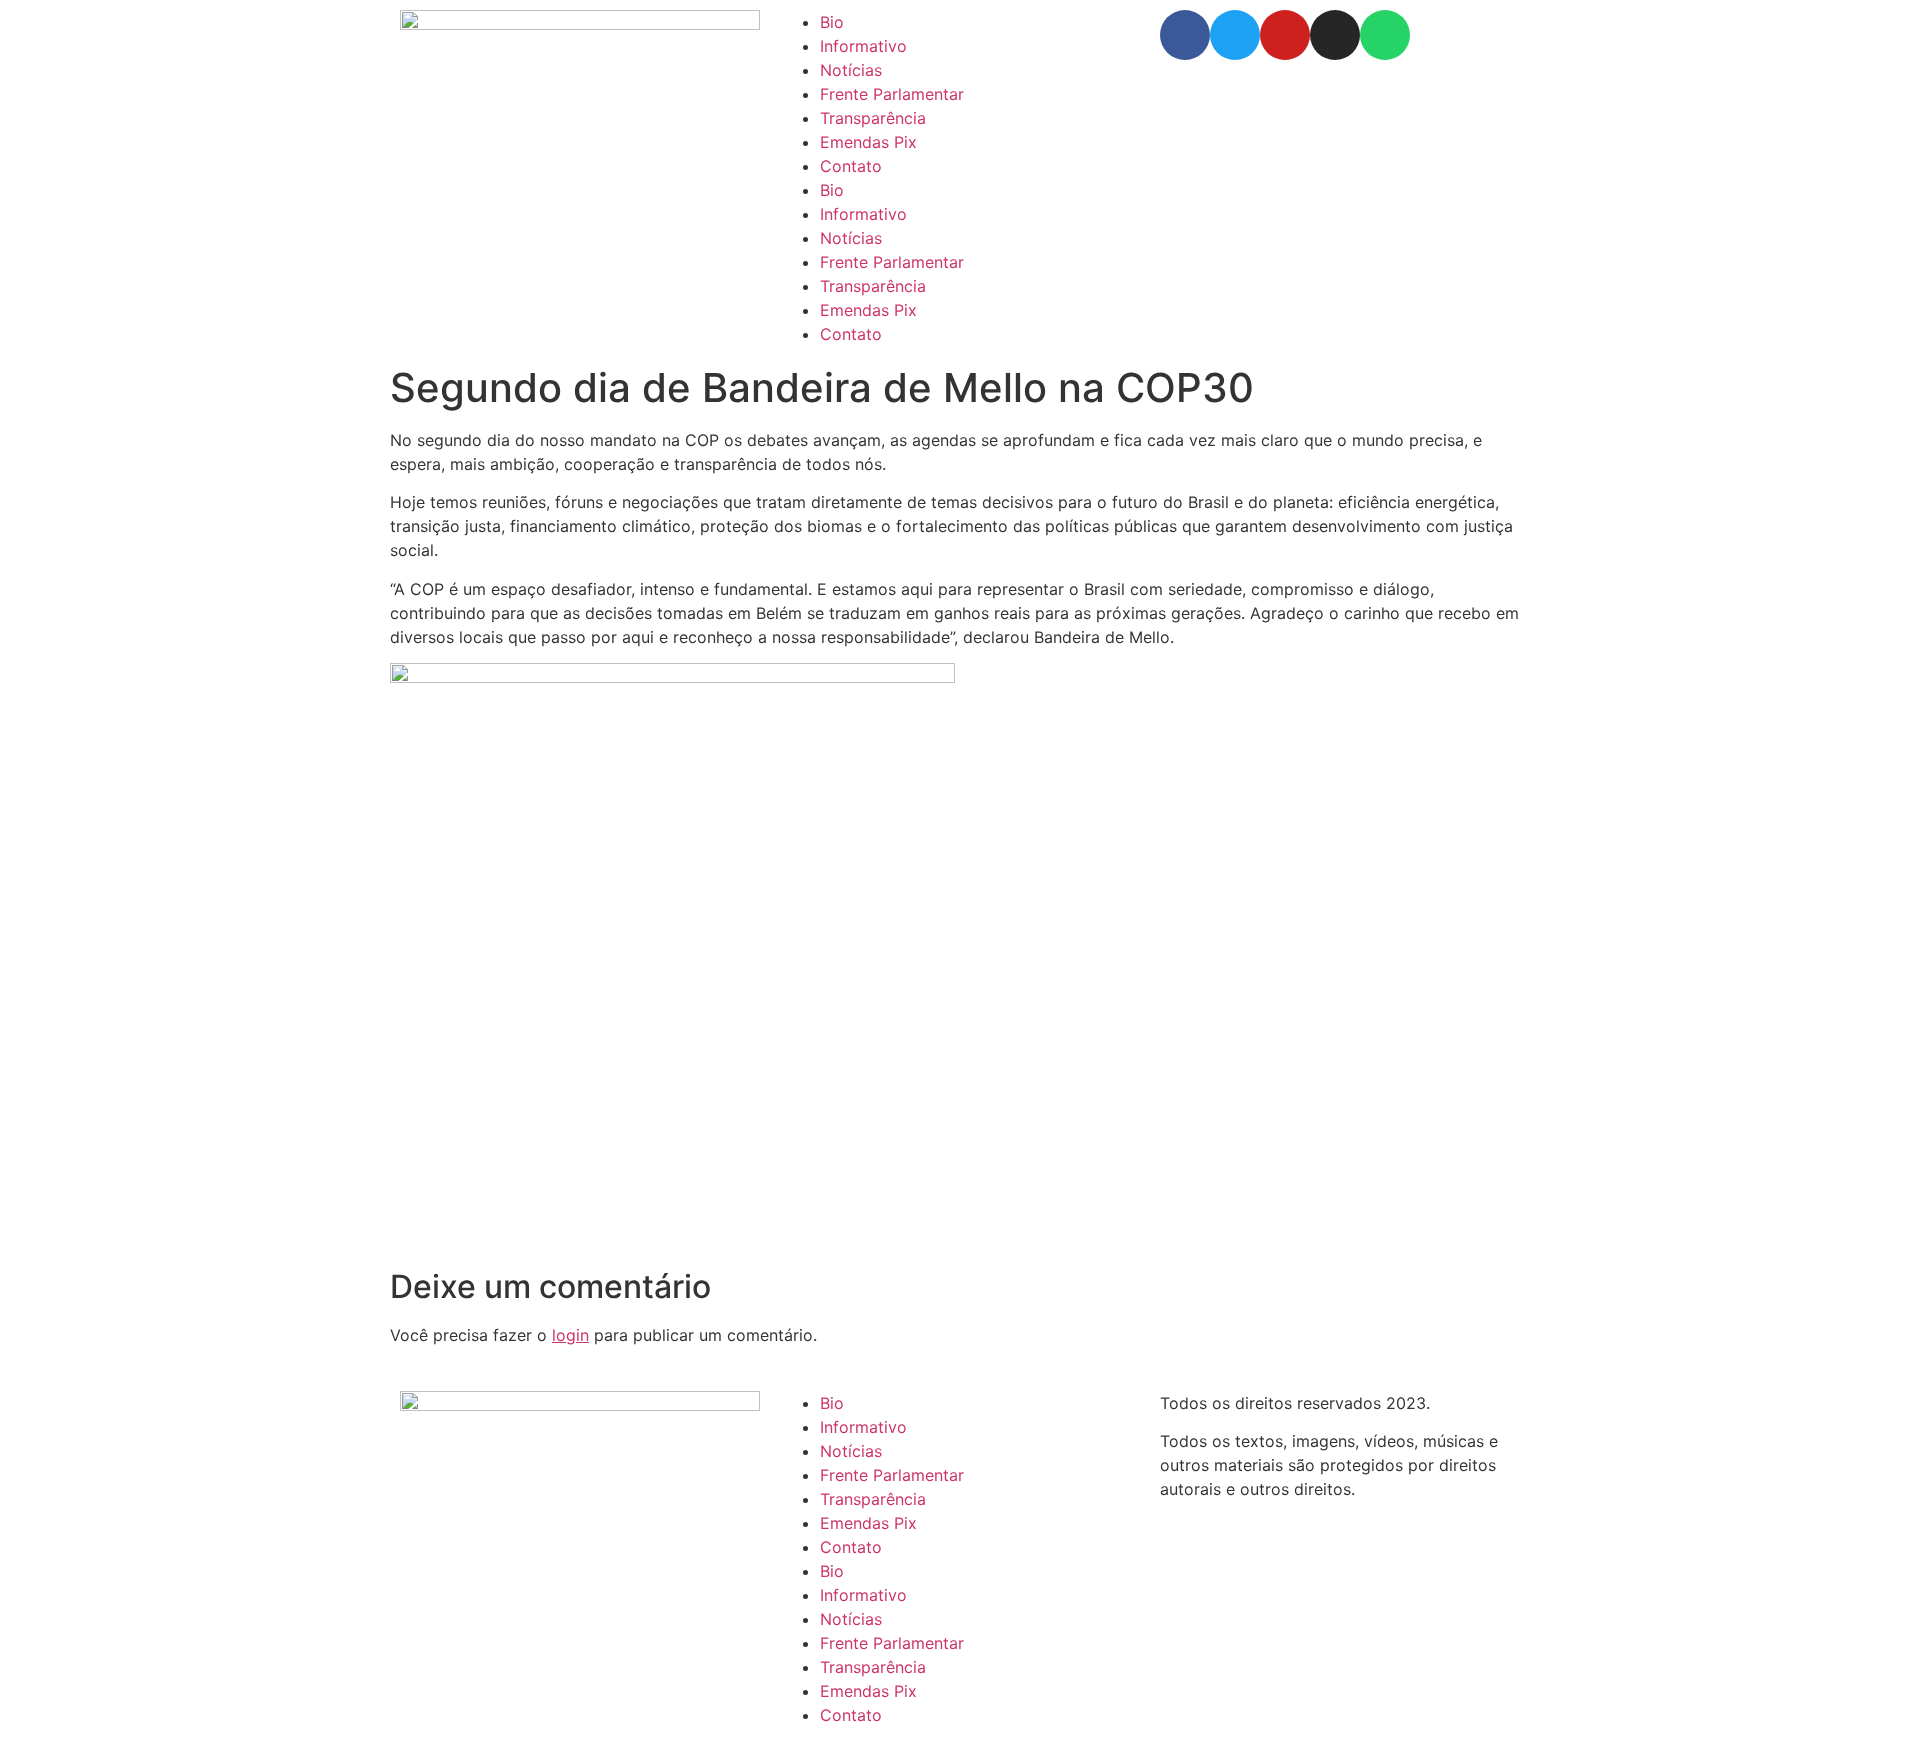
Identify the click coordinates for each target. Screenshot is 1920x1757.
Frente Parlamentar (892, 94)
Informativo (863, 46)
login (570, 1335)
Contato (851, 166)
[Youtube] (1285, 35)
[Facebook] (1185, 35)
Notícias (851, 70)
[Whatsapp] (1385, 35)
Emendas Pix (868, 142)
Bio (832, 22)
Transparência (873, 118)
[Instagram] (1335, 35)
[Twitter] (1235, 35)
